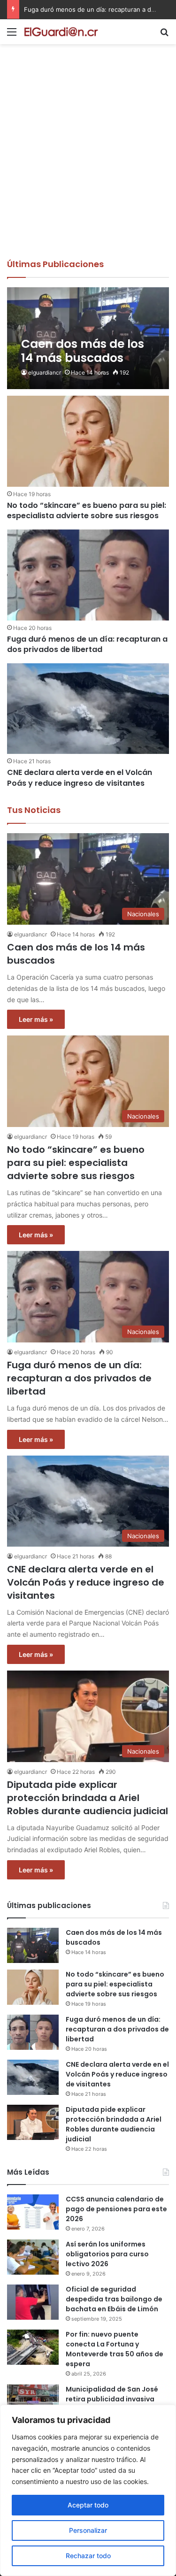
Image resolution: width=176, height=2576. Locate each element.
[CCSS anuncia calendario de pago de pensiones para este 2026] (33, 2212)
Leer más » (36, 1019)
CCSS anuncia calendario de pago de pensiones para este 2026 (116, 2209)
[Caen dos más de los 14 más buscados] (88, 338)
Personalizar (88, 2530)
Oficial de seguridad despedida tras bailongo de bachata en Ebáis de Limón (114, 2299)
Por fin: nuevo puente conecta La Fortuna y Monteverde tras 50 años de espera (115, 2349)
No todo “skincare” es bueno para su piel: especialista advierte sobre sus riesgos (87, 510)
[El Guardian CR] (61, 32)
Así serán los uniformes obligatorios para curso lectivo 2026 (107, 2254)
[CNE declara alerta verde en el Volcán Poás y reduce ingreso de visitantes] (88, 709)
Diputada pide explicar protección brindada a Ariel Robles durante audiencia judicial (88, 1798)
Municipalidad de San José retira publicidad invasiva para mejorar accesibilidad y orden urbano (116, 2404)
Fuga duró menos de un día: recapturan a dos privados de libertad (87, 644)
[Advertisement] (88, 165)
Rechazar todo (88, 2556)
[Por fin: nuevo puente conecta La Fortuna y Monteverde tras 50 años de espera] (33, 2347)
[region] (88, 2490)
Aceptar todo (88, 2505)
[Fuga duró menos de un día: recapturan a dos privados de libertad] (88, 575)
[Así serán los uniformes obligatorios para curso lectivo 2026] (33, 2257)
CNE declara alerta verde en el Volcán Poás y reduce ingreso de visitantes (80, 778)
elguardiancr (45, 372)
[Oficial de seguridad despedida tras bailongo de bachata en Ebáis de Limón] (33, 2302)
